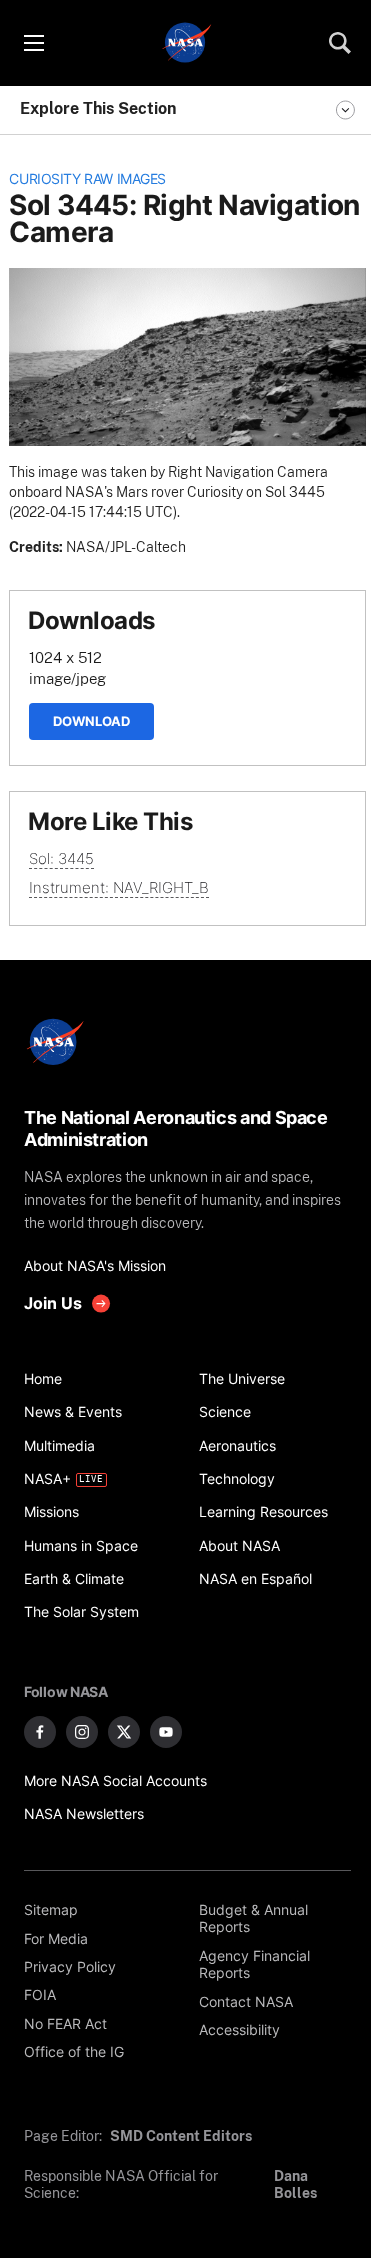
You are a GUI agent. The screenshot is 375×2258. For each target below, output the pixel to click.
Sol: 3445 (61, 858)
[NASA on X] (124, 1732)
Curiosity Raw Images (87, 179)
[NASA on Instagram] (82, 1732)
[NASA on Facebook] (40, 1732)
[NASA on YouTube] (166, 1732)
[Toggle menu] (33, 43)
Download (91, 721)
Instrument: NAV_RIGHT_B (119, 887)
